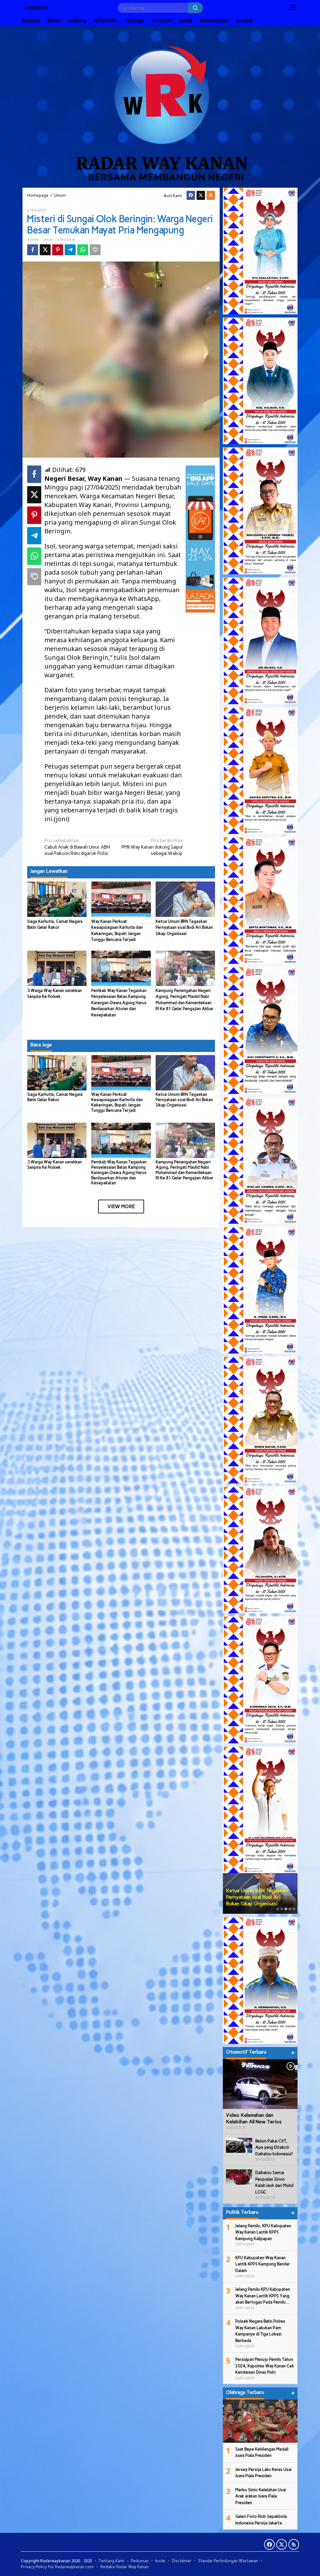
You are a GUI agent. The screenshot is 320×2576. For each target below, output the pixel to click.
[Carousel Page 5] (294, 1909)
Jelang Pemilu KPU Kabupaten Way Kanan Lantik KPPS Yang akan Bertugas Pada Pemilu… (263, 2296)
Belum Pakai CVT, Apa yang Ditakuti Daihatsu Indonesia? (274, 2147)
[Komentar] (95, 250)
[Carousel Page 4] (290, 1909)
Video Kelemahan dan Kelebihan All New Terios (254, 2118)
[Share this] (33, 250)
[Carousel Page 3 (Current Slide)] (286, 1909)
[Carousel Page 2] (282, 1909)
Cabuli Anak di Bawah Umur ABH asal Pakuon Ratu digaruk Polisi (77, 847)
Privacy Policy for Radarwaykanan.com (57, 2567)
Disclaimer (182, 2561)
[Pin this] (58, 250)
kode (160, 2561)
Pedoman (140, 2561)
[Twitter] (201, 195)
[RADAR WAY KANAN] (160, 106)
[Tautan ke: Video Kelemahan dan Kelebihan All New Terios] (260, 2084)
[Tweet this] (45, 250)
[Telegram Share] (70, 250)
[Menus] (292, 8)
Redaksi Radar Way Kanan (124, 2567)
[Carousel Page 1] (278, 1909)
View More (121, 1206)
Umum (48, 240)
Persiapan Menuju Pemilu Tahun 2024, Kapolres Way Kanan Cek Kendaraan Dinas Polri (265, 2366)
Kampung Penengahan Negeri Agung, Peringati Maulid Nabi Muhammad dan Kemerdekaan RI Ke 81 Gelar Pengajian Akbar (185, 1170)
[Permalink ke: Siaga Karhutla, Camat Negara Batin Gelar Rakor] (57, 899)
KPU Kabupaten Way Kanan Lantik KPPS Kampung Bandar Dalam (262, 2264)
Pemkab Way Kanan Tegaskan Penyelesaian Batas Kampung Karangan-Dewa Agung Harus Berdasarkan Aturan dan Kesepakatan (119, 1003)
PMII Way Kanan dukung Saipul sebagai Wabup (152, 847)
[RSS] (211, 195)
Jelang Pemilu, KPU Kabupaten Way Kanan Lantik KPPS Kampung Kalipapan (263, 2232)
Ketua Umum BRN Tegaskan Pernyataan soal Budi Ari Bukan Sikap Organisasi (184, 927)
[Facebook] (191, 195)
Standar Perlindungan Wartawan (228, 2561)
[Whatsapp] (83, 250)
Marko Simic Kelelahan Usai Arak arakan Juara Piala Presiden (261, 2496)
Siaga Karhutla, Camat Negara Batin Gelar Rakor (55, 1097)
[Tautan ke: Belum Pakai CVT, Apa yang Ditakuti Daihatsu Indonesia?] (239, 2145)
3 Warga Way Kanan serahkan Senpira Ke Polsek (55, 1165)
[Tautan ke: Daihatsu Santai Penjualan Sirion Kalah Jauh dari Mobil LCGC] (239, 2177)
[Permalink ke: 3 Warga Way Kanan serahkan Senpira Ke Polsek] (57, 968)
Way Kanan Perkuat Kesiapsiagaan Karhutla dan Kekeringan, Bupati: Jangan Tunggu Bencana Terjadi (117, 1102)
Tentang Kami (112, 2561)
